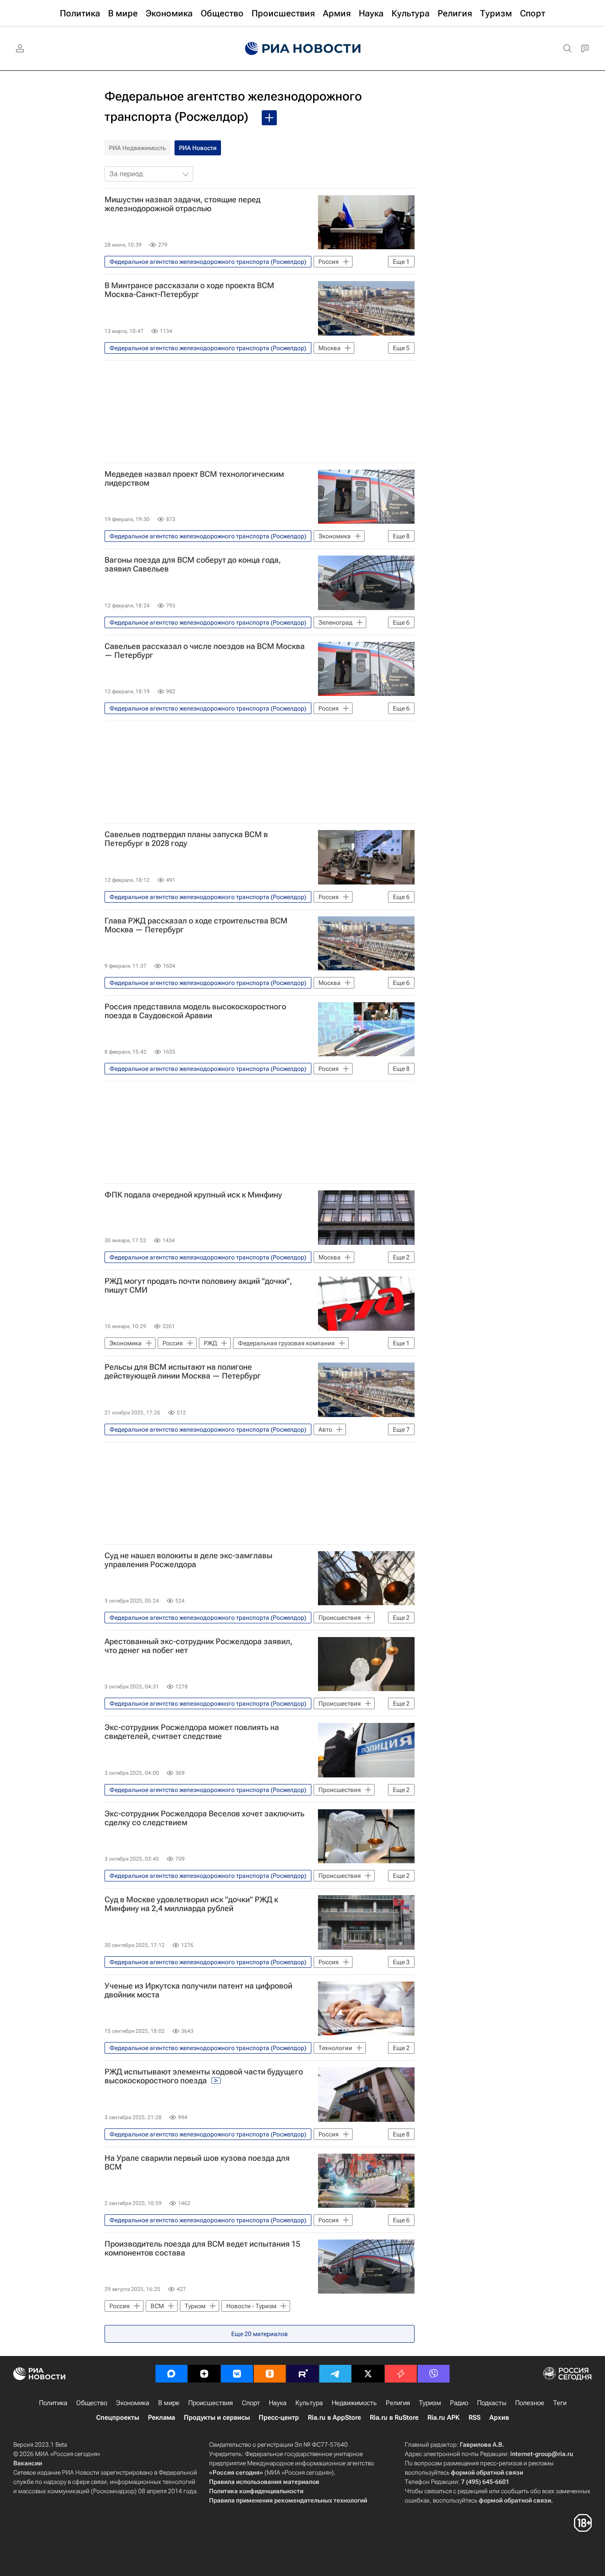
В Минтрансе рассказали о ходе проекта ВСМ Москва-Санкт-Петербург (189, 290)
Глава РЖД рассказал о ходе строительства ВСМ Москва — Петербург (196, 925)
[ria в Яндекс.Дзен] (204, 2374)
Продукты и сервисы (217, 2418)
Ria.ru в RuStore (394, 2418)
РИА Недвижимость (137, 148)
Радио (459, 2403)
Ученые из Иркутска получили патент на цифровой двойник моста (198, 1990)
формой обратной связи (487, 2472)
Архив (499, 2418)
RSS (475, 2418)
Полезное (530, 2403)
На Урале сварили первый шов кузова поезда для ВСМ (197, 2163)
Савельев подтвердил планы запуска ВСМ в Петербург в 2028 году (186, 839)
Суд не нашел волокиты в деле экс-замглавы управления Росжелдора (188, 1560)
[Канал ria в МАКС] (171, 2374)
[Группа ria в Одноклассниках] (270, 2374)
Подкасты (492, 2403)
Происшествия (211, 2403)
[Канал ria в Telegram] (335, 2374)
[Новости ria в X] (368, 2374)
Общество (92, 2403)
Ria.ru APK (444, 2418)
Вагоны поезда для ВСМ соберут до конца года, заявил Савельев (193, 564)
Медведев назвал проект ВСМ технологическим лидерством (194, 479)
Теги (560, 2403)
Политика (53, 2403)
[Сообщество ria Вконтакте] (237, 2374)
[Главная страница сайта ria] (303, 49)
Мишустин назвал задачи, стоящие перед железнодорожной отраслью (182, 204)
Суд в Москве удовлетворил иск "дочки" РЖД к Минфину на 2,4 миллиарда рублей (191, 1904)
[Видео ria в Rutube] (302, 2374)
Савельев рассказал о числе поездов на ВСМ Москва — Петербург (205, 651)
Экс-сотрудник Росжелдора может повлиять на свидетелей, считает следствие (192, 1732)
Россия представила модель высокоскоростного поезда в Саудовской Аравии (195, 1011)
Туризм (430, 2403)
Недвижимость (354, 2403)
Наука (278, 2403)
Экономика (133, 2403)
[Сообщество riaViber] (434, 2374)
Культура (309, 2403)
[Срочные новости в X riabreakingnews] (401, 2374)
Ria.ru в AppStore (334, 2418)
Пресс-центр (279, 2418)
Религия (398, 2403)
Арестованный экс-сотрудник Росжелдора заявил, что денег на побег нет (198, 1646)
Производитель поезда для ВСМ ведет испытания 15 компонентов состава (202, 2248)
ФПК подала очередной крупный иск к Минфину (193, 1195)
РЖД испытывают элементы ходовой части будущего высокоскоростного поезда (204, 2076)
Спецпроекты (118, 2418)
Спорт (251, 2403)
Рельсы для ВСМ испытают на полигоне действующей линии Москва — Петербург (183, 1371)
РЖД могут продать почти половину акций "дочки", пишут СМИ (198, 1286)
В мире (169, 2403)
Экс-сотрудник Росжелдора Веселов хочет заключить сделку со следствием (204, 1818)
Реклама (161, 2418)
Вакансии (28, 2463)
